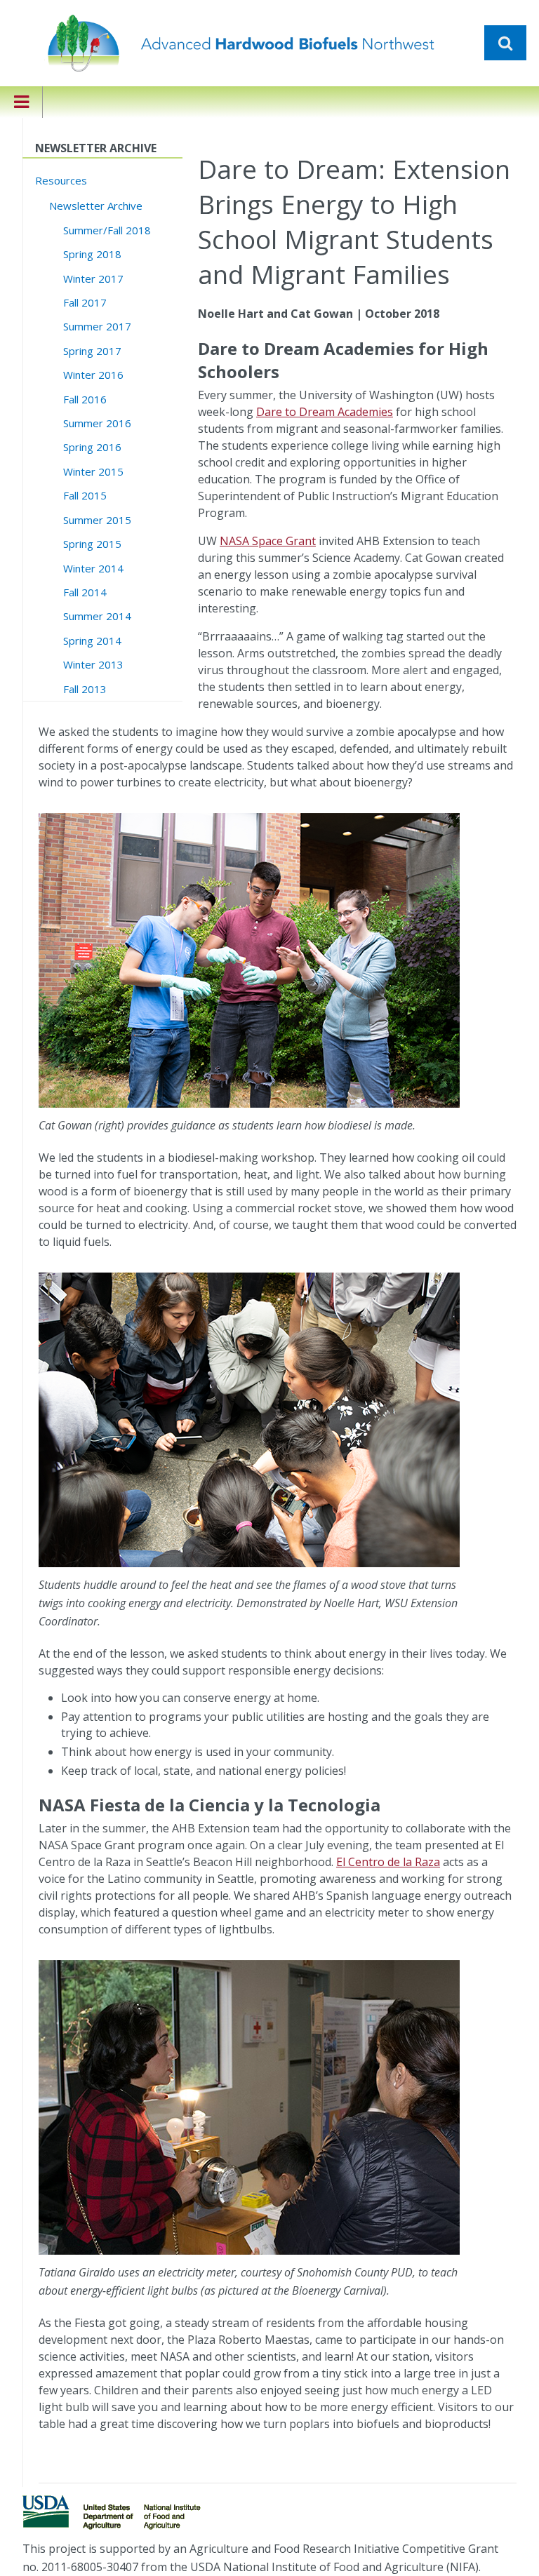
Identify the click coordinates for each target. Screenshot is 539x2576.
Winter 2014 (93, 568)
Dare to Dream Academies (325, 412)
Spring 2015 (92, 544)
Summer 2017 (97, 326)
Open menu (21, 111)
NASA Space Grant (268, 541)
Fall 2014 (85, 592)
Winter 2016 (93, 375)
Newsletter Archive (96, 206)
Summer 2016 (97, 423)
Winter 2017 (93, 279)
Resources (61, 180)
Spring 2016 (92, 447)
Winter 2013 (93, 664)
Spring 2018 (92, 254)
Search (505, 43)
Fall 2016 (85, 399)
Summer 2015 (97, 520)
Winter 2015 (93, 471)
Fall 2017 (85, 302)
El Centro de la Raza (388, 1862)
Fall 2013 (85, 689)
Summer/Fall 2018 (107, 230)
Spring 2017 (92, 351)
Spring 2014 (92, 640)
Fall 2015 (85, 495)
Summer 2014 (97, 616)
